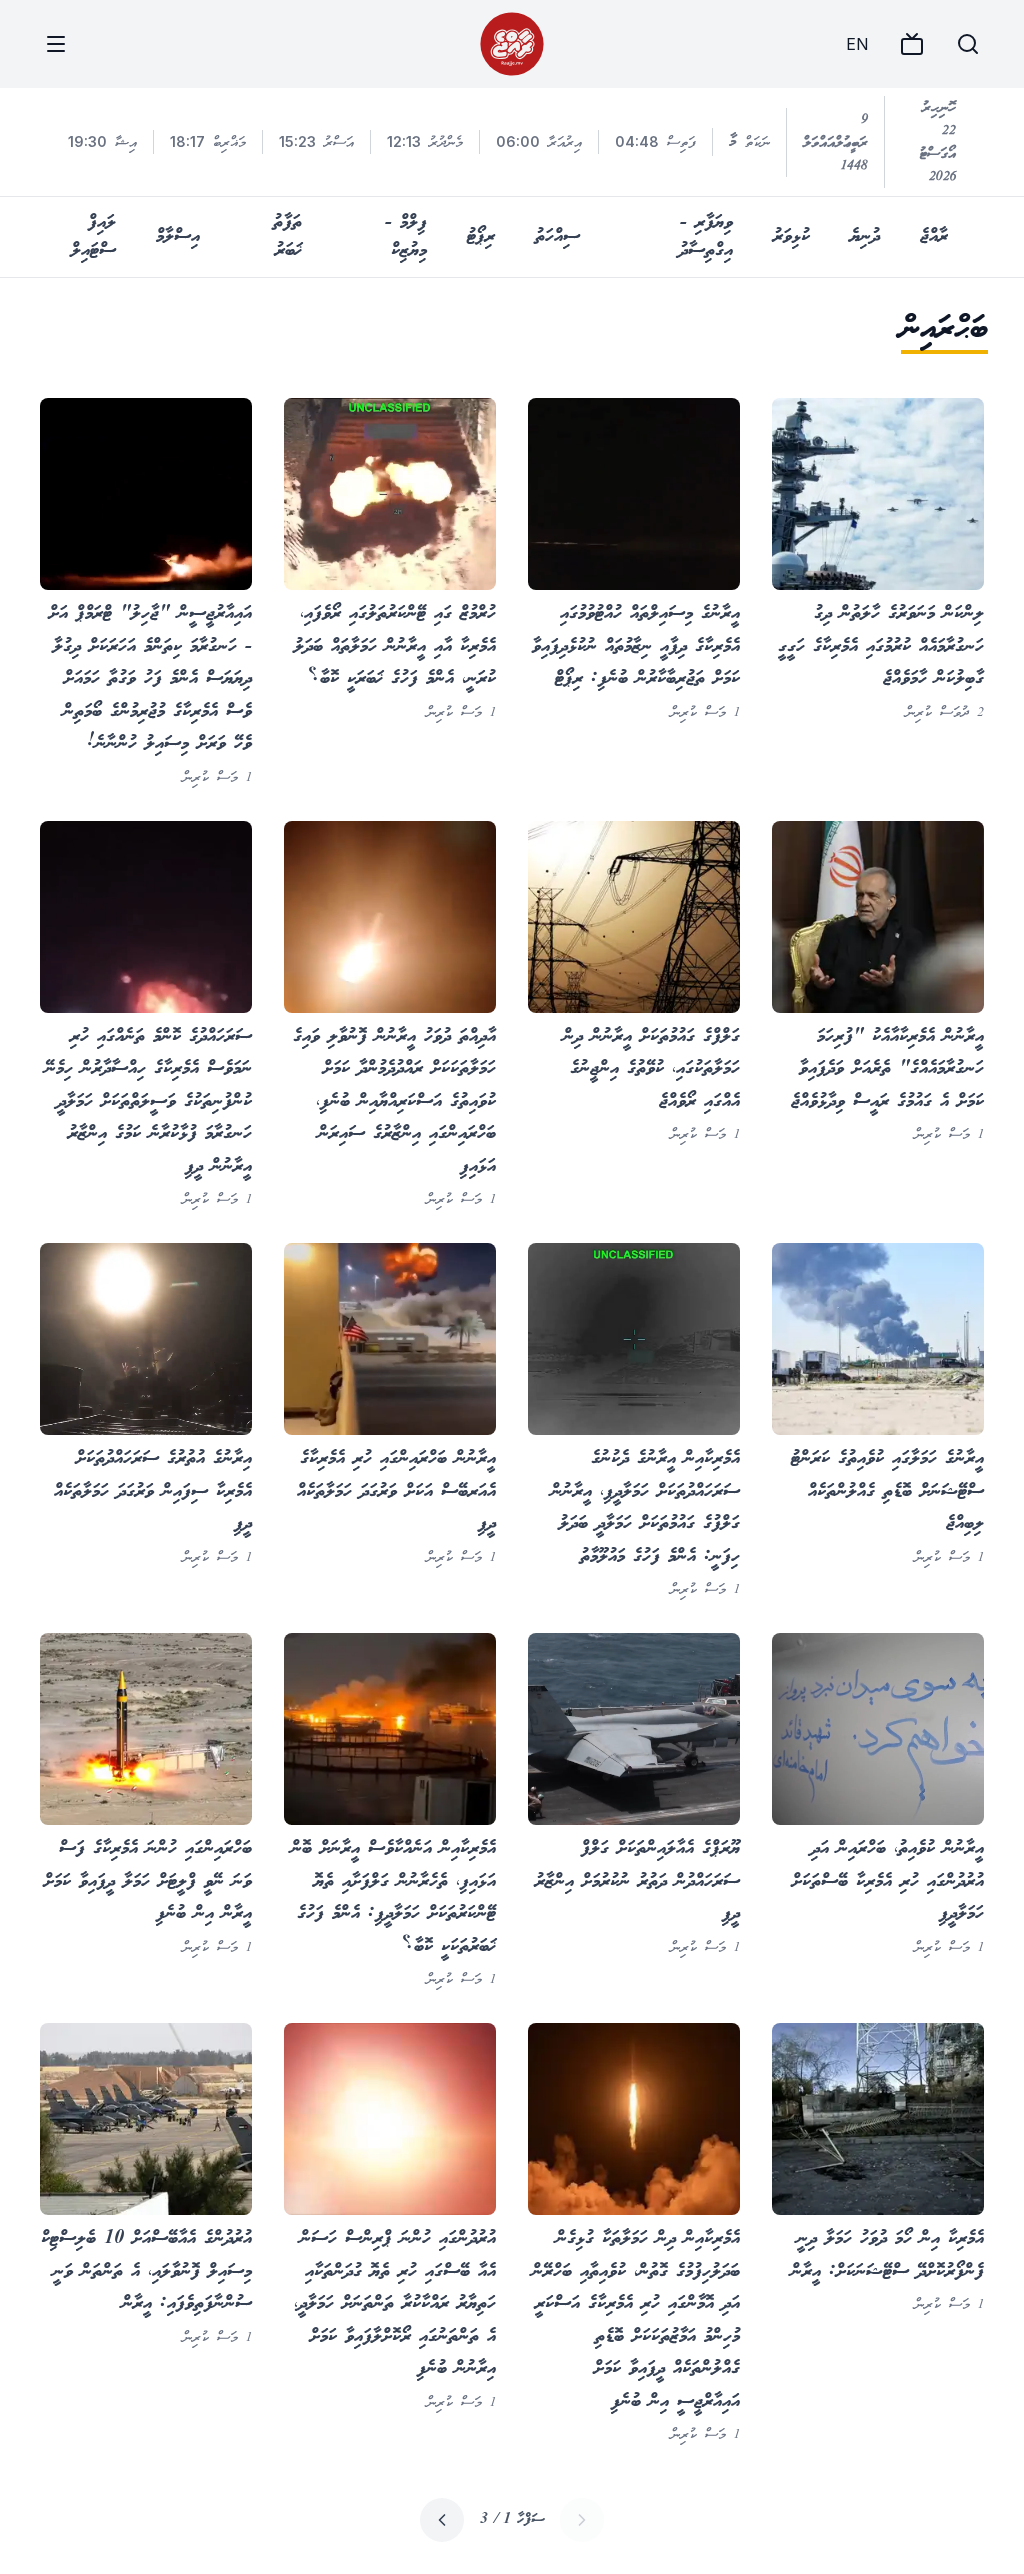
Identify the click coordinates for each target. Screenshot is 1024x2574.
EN (857, 44)
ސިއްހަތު (557, 237)
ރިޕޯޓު (481, 237)
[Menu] (56, 44)
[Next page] (442, 2520)
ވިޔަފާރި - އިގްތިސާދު (706, 237)
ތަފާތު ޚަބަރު (287, 237)
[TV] (912, 44)
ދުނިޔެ (865, 237)
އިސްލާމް (178, 237)
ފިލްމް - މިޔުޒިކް (406, 237)
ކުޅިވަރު (791, 237)
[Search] (968, 44)
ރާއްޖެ (934, 237)
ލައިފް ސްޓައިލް (93, 237)
